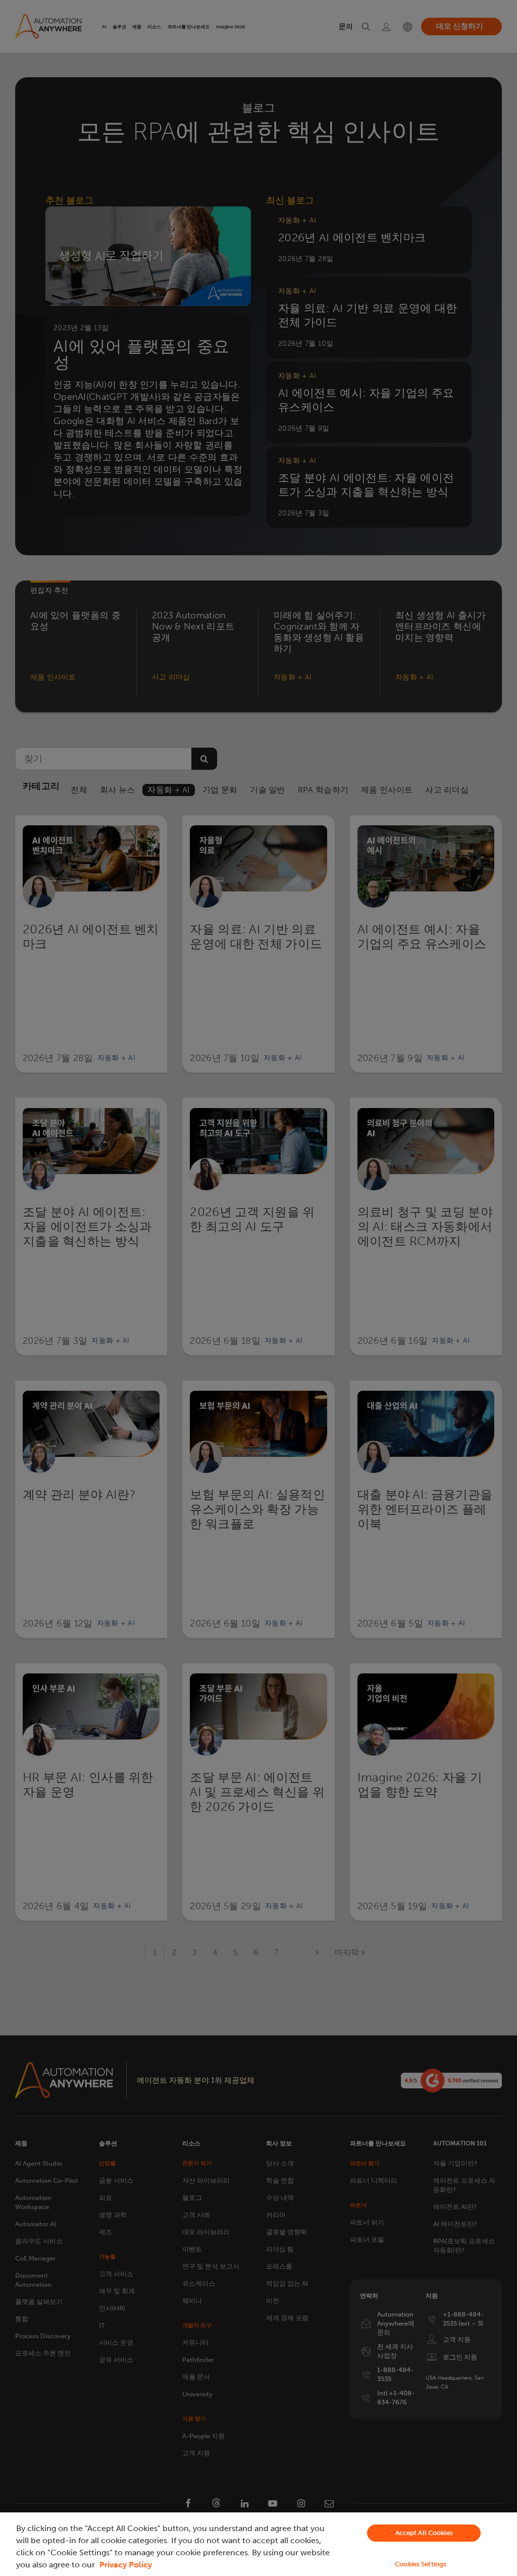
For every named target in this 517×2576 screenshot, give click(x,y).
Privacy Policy (126, 2565)
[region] (258, 2544)
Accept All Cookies (424, 2533)
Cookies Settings (421, 2564)
